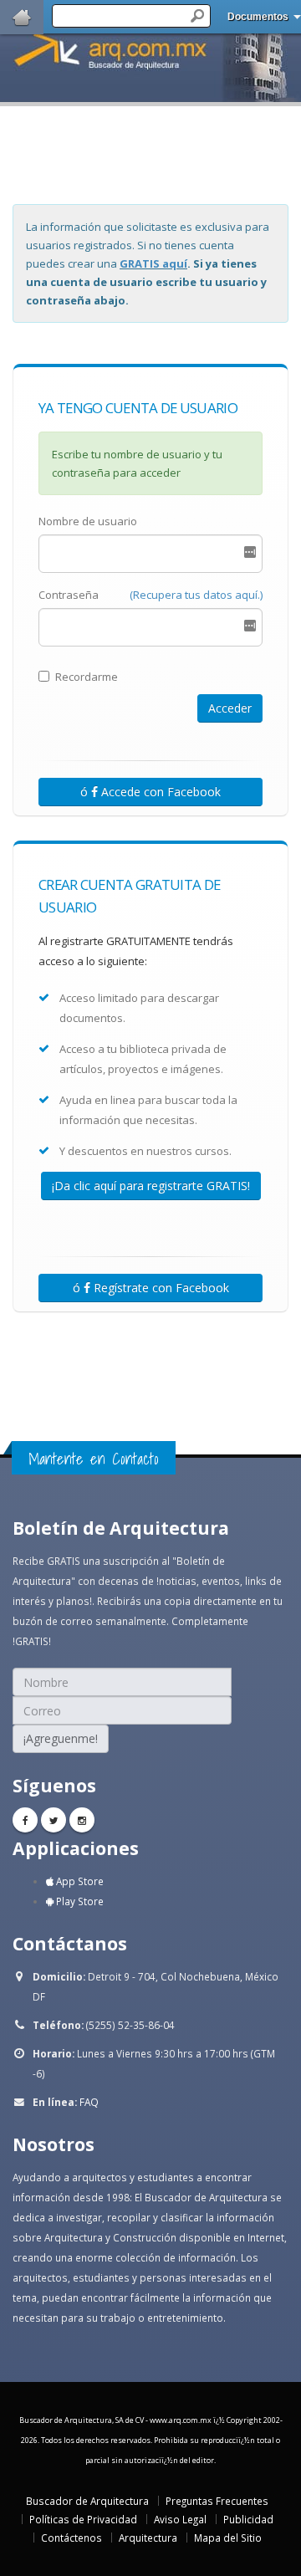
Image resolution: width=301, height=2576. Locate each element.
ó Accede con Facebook (150, 792)
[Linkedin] (82, 1820)
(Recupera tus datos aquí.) (196, 595)
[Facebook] (25, 1820)
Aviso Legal (180, 2519)
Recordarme (87, 677)
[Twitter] (54, 1820)
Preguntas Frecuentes (217, 2501)
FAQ (89, 2102)
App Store (79, 1881)
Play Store (79, 1901)
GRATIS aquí (153, 263)
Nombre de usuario (88, 521)
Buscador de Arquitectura (87, 2501)
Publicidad (248, 2519)
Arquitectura (148, 2538)
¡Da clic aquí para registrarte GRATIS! (151, 1186)
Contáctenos (71, 2538)
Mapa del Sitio (228, 2538)
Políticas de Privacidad (83, 2519)
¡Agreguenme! (61, 1738)
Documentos (258, 17)
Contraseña (69, 595)
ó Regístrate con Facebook (151, 1288)
